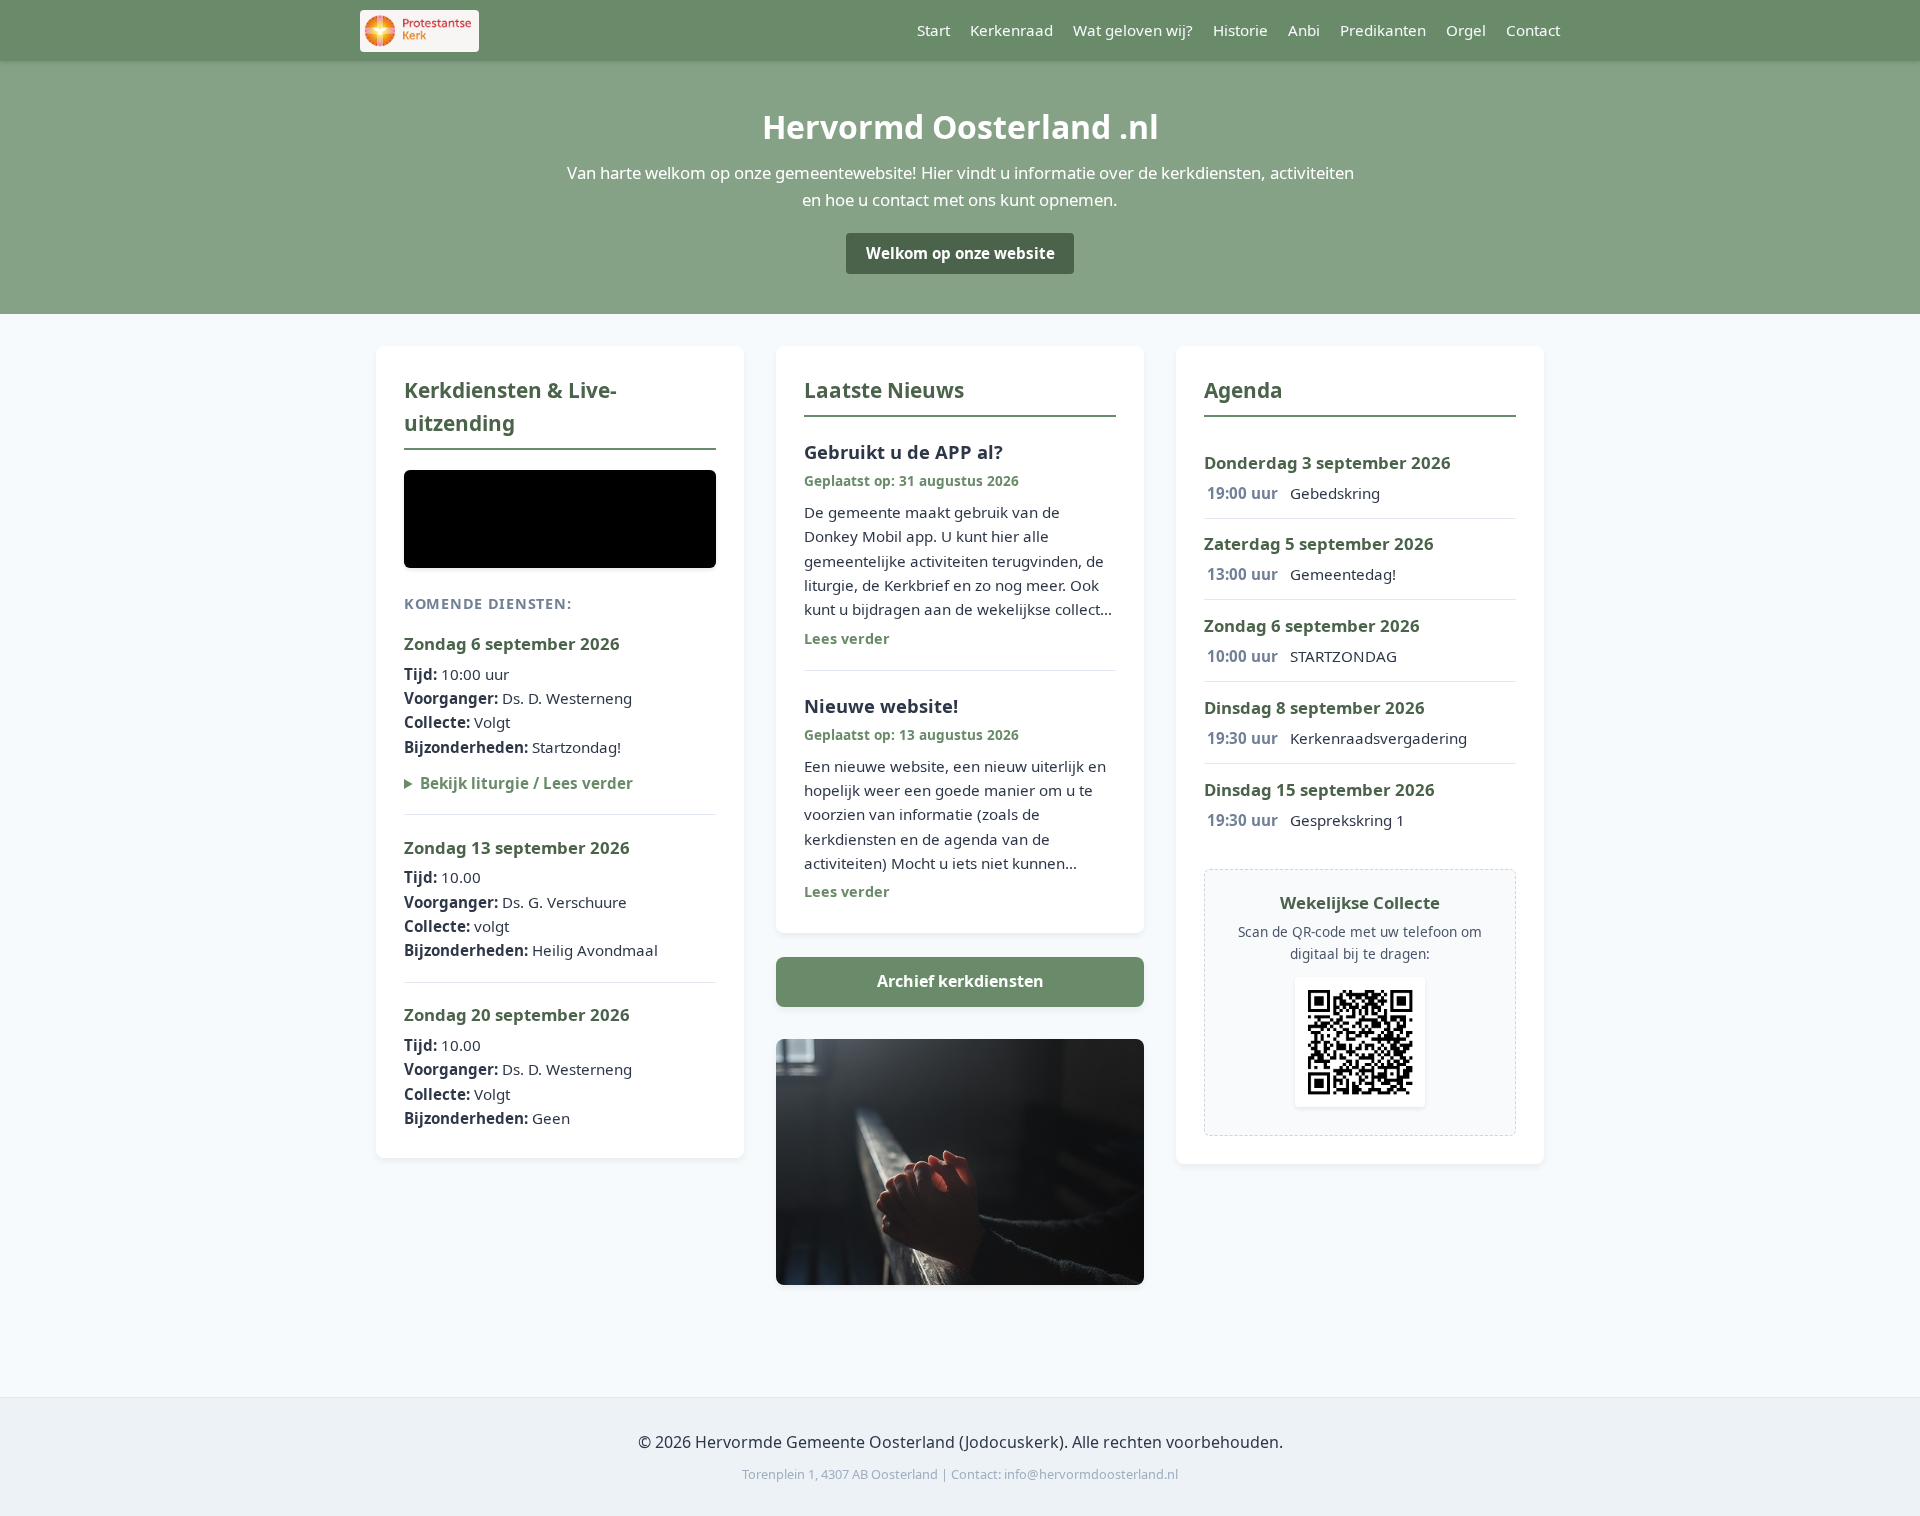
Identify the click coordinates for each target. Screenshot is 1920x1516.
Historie (1240, 30)
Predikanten (1383, 30)
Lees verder (847, 638)
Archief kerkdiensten (960, 981)
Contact (1533, 30)
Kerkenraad (1011, 30)
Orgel (1466, 30)
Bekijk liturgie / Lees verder (526, 783)
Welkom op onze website (960, 253)
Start (933, 30)
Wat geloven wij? (1133, 30)
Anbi (1304, 30)
